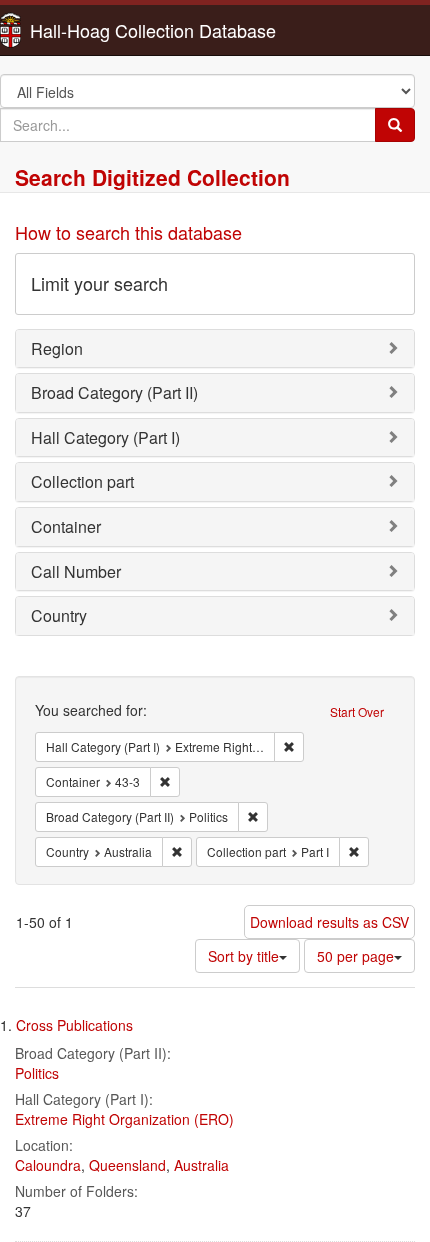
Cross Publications (74, 1025)
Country (59, 615)
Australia (201, 1165)
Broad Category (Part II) (114, 392)
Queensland (127, 1165)
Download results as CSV (329, 922)
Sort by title (243, 956)
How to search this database (128, 232)
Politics (37, 1073)
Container (66, 526)
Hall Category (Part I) (105, 437)
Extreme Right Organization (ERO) (124, 1119)
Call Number (76, 571)
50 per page (355, 956)
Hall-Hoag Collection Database (90, 30)
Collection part (82, 481)
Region (57, 348)
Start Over (357, 711)
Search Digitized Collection (152, 177)
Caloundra (48, 1165)
